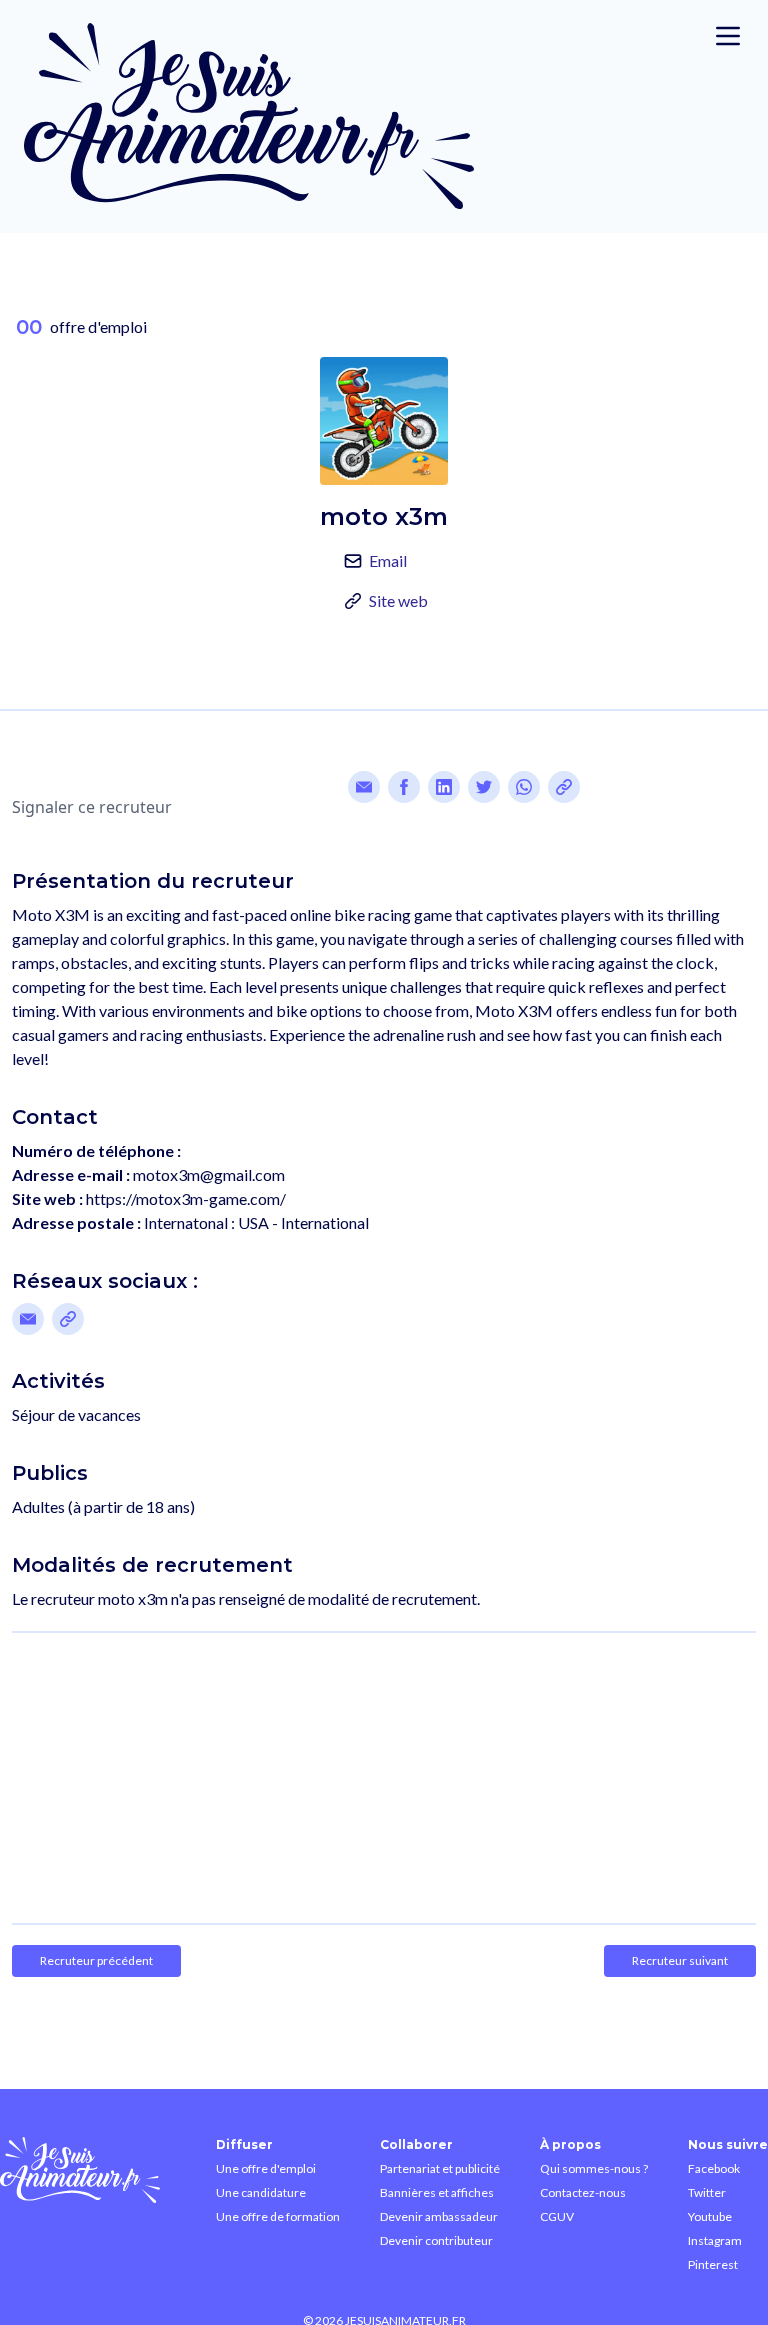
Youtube (710, 2216)
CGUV (557, 2216)
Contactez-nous (583, 2192)
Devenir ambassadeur (439, 2216)
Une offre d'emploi (266, 2168)
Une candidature (261, 2192)
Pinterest (713, 2264)
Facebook (714, 2168)
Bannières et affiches (437, 2192)
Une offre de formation (278, 2216)
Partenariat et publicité (440, 2168)
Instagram (715, 2240)
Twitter (707, 2192)
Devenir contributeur (436, 2240)
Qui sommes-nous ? (594, 2168)
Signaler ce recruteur (92, 807)
